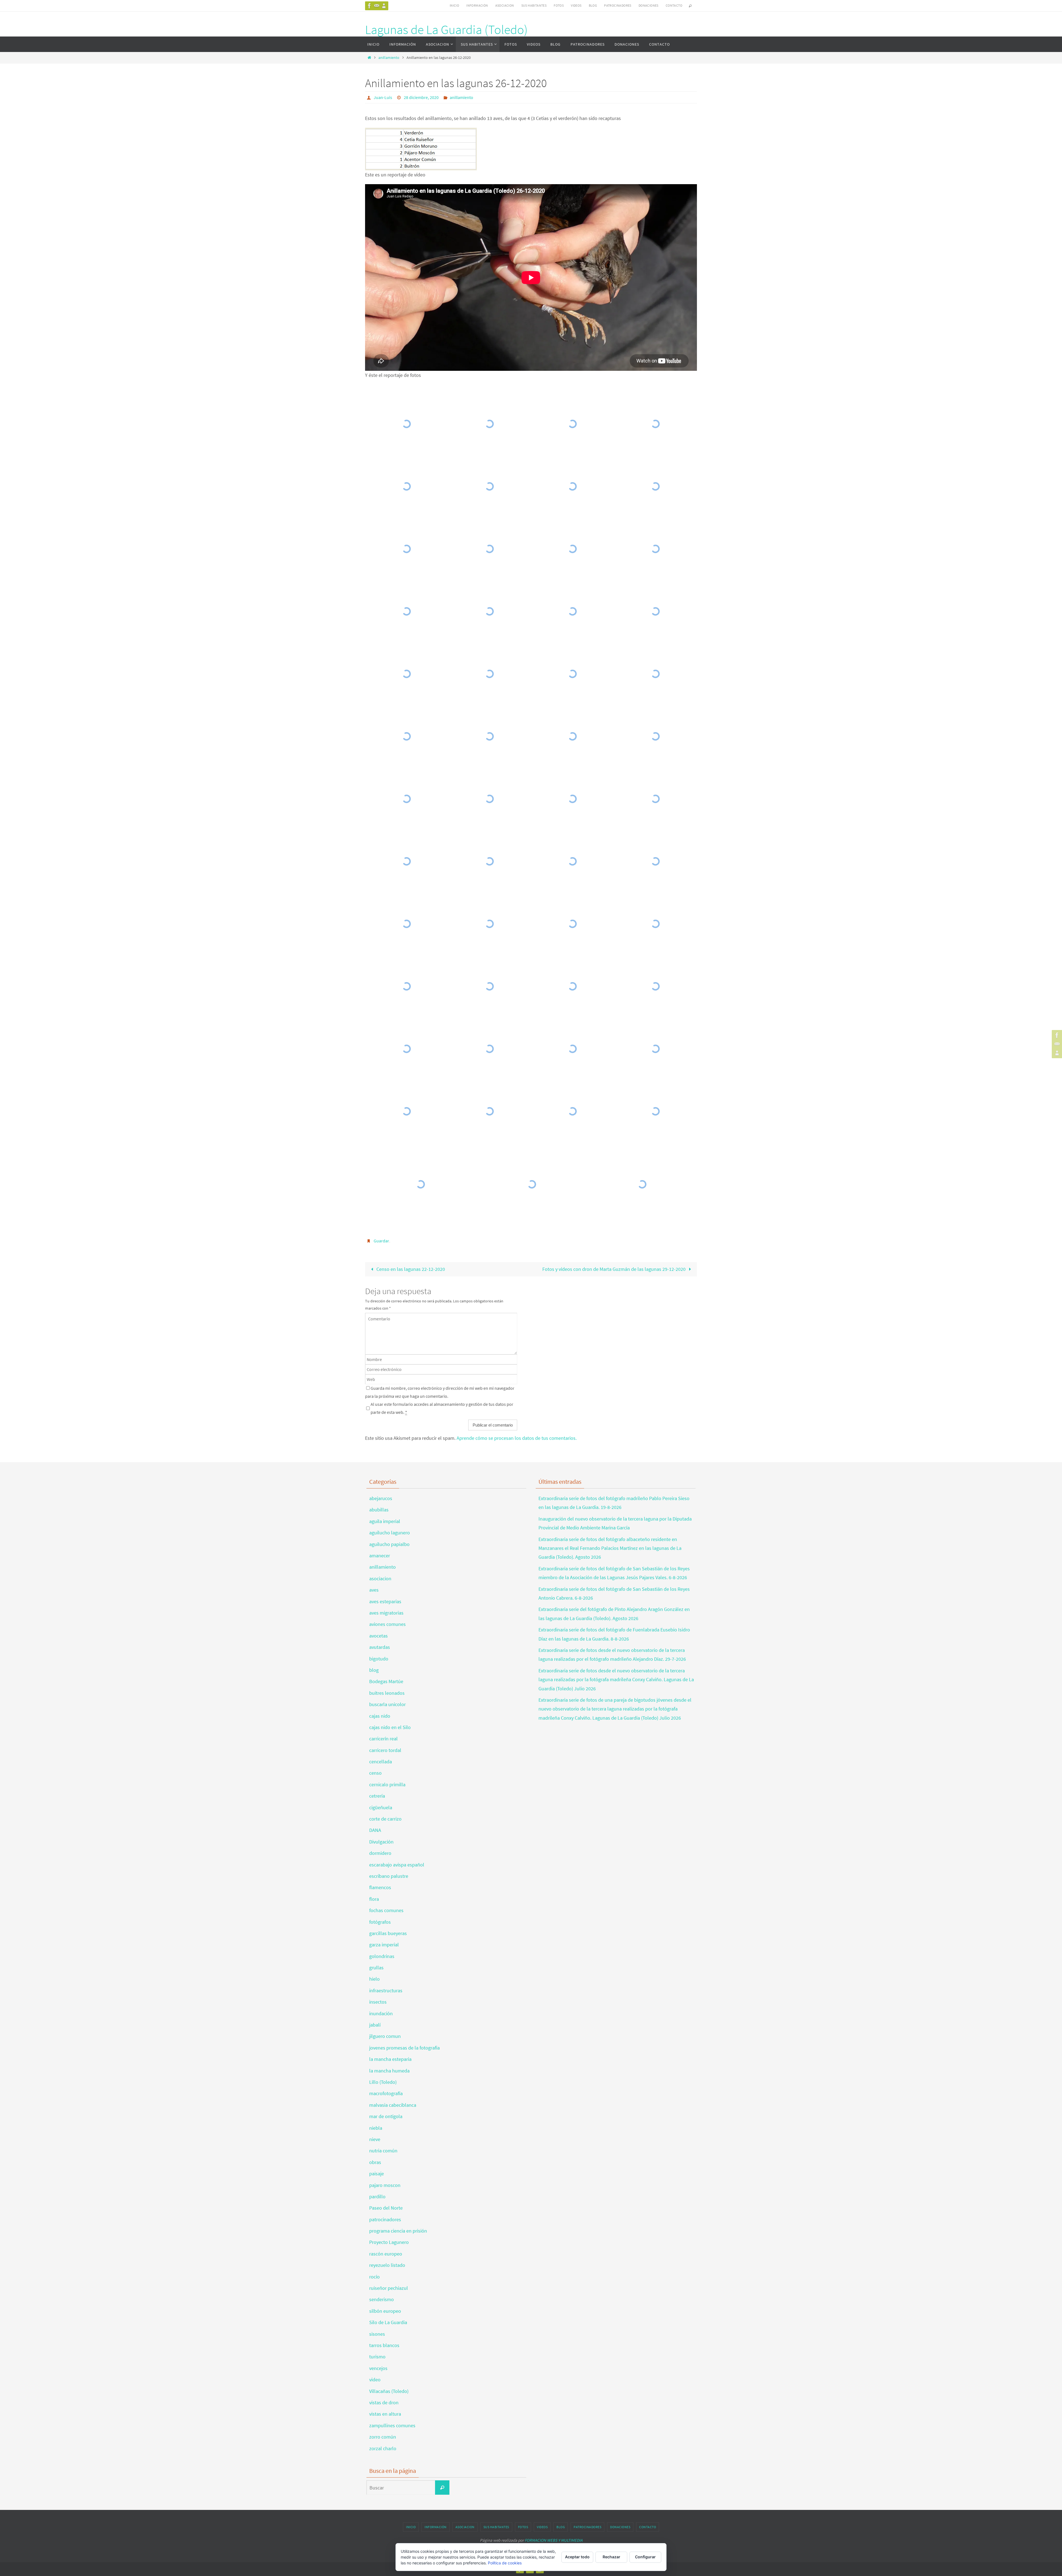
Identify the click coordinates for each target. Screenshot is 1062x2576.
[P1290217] (572, 736)
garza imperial (384, 1945)
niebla (376, 2128)
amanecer (380, 1556)
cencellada (381, 1762)
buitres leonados (387, 1693)
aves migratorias (386, 1613)
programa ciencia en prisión (398, 2231)
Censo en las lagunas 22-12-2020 (410, 1269)
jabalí (375, 2025)
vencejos (378, 2368)
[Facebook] (369, 6)
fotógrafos (380, 1922)
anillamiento (389, 58)
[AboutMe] (384, 6)
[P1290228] (655, 861)
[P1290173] (407, 424)
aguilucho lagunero (390, 1533)
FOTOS (559, 5)
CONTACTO (674, 5)
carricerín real (383, 1739)
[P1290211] (490, 674)
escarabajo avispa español (397, 1865)
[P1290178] (407, 486)
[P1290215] (407, 736)
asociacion (380, 1578)
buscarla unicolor (387, 1704)
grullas (376, 1968)
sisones (377, 2334)
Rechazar (611, 2557)
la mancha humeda (389, 2071)
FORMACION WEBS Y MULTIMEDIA (554, 2540)
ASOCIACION (505, 5)
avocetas (378, 1636)
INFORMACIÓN (477, 5)
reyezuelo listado (387, 2265)
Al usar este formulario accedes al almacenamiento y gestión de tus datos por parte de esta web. (442, 1408)
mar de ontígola (386, 2116)
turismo (377, 2357)
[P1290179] (490, 486)
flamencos (380, 1887)
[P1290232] (572, 924)
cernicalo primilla (387, 1784)
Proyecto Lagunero (389, 2242)
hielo (374, 1979)
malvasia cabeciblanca (393, 2105)
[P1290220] (407, 799)
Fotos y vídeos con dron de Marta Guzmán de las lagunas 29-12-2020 (615, 1269)
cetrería (377, 1796)
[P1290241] (490, 1049)
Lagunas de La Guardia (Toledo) (446, 30)
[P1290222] (572, 799)
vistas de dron (384, 2402)
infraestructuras (386, 1990)
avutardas (380, 1647)
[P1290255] (655, 1049)
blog (374, 1670)
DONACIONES (649, 5)
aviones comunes (387, 1624)
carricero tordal (385, 1750)
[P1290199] (407, 611)
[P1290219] (655, 736)
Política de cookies (505, 2563)
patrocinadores (385, 2219)
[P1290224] (655, 799)
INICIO (454, 5)
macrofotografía (386, 2093)
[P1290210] (407, 674)
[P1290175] (572, 424)
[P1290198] (655, 549)
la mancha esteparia (390, 2059)
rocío (374, 2277)
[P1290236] (572, 986)
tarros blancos (384, 2345)
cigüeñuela (381, 1807)
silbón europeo (385, 2311)
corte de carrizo (385, 1819)
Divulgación (381, 1842)
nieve (375, 2139)
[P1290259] (655, 1111)
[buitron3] (421, 1184)
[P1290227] (572, 861)
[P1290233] (655, 924)
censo (375, 1773)
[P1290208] (572, 611)
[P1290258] (572, 1111)
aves (374, 1590)
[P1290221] (490, 799)
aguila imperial (385, 1521)
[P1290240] (407, 1049)
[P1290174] (490, 424)
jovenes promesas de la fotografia (404, 2048)
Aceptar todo (577, 2557)
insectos (378, 2002)
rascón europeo (386, 2254)
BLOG (593, 5)
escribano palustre (389, 1876)
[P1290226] (490, 861)
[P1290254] (572, 1049)
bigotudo (379, 1659)
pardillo (377, 2196)
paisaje (377, 2174)
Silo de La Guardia (388, 2322)
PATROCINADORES (618, 5)
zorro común (383, 2437)
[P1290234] (407, 986)
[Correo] (377, 6)
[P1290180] (572, 486)
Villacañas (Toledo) (389, 2391)
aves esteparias (385, 1601)
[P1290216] (490, 736)
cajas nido (380, 1716)
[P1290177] (655, 424)
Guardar (381, 1241)
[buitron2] (642, 1184)
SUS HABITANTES (534, 5)
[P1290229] (407, 924)
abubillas (379, 1510)
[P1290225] (407, 861)
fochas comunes (386, 1910)
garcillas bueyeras (388, 1933)
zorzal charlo (383, 2448)
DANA (375, 1830)
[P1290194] (407, 549)
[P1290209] (655, 611)
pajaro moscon (385, 2185)
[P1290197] (572, 549)
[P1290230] (490, 924)
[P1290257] (490, 1111)
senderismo (382, 2299)
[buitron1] (532, 1184)
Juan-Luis (383, 97)
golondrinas (382, 1956)
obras (375, 2162)
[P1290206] (490, 611)
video (375, 2380)
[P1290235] (490, 986)
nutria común (383, 2151)
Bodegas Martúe (386, 1681)
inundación (381, 2013)
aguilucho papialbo (389, 1544)
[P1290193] (655, 486)
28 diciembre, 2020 (421, 97)
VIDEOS (576, 5)
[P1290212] (572, 674)
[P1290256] (407, 1111)
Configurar (645, 2557)
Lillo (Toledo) (383, 2082)
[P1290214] (655, 674)
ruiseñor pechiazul (389, 2288)
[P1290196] (490, 549)
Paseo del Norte (386, 2208)
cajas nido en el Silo (390, 1727)
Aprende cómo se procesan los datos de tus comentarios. (517, 1438)
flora (374, 1899)
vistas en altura (385, 2414)
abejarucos (381, 1498)
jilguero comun (385, 2036)
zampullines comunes (392, 2425)
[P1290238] (655, 986)
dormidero (380, 1853)
